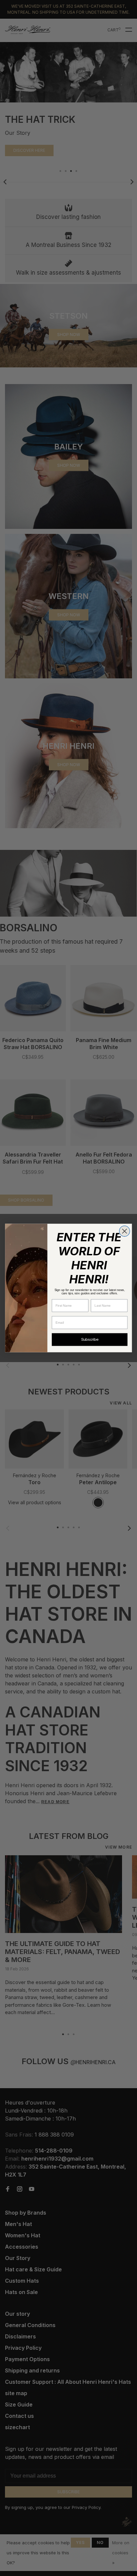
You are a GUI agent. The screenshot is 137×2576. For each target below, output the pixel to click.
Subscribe (90, 1340)
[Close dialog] (125, 1231)
